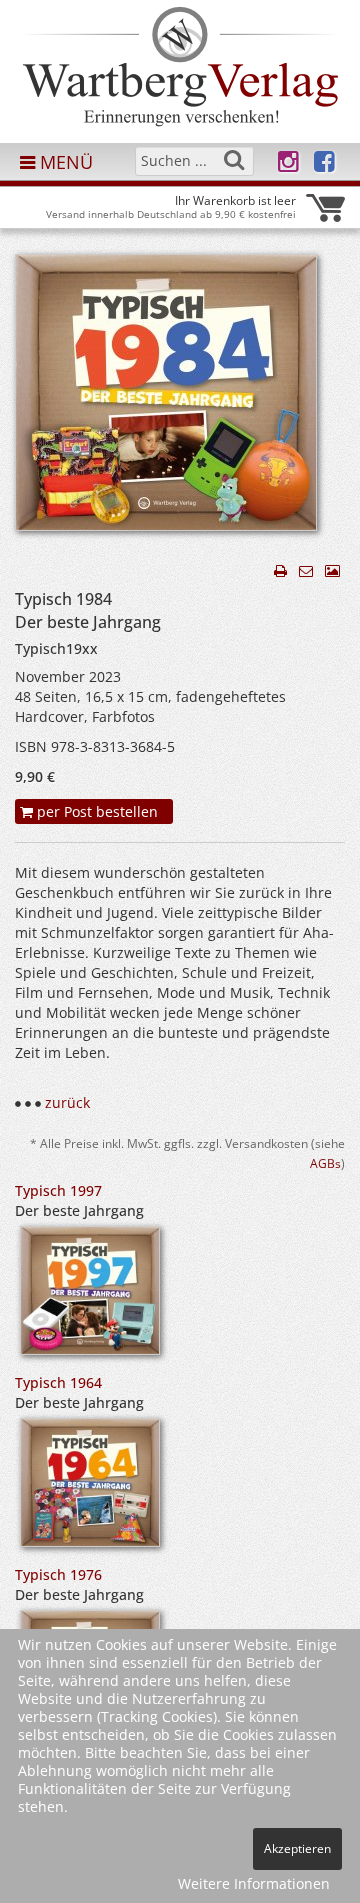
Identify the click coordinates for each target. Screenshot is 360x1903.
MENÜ (64, 162)
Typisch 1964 (58, 1382)
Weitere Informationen (254, 1883)
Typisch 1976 (58, 1574)
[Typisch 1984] (166, 398)
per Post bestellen (95, 811)
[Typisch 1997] (90, 1297)
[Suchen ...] (234, 160)
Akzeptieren (297, 1848)
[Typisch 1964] (90, 1489)
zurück (67, 1102)
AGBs (325, 1163)
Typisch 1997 (58, 1190)
